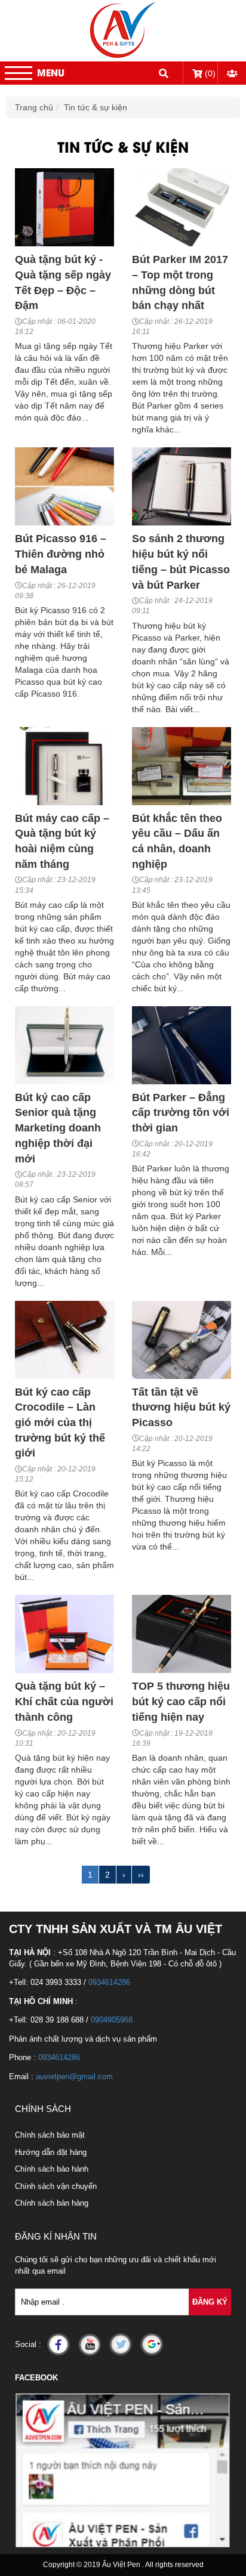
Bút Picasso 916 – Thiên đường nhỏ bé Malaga (61, 554)
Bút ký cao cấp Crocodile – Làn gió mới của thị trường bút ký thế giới (60, 1423)
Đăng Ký (210, 2302)
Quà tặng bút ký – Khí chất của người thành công (64, 1701)
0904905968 (112, 2020)
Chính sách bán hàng (52, 2203)
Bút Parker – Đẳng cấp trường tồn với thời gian (181, 1113)
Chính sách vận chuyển (56, 2186)
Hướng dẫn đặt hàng (51, 2152)
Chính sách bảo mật (50, 2135)
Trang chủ (34, 107)
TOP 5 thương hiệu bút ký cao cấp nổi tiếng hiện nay (181, 1701)
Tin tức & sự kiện (96, 107)
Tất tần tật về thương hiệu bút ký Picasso (181, 1407)
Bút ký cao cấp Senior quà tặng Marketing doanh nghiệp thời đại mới (58, 1128)
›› (141, 1875)
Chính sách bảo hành (52, 2169)
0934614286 (109, 1982)
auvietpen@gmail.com (74, 2076)
